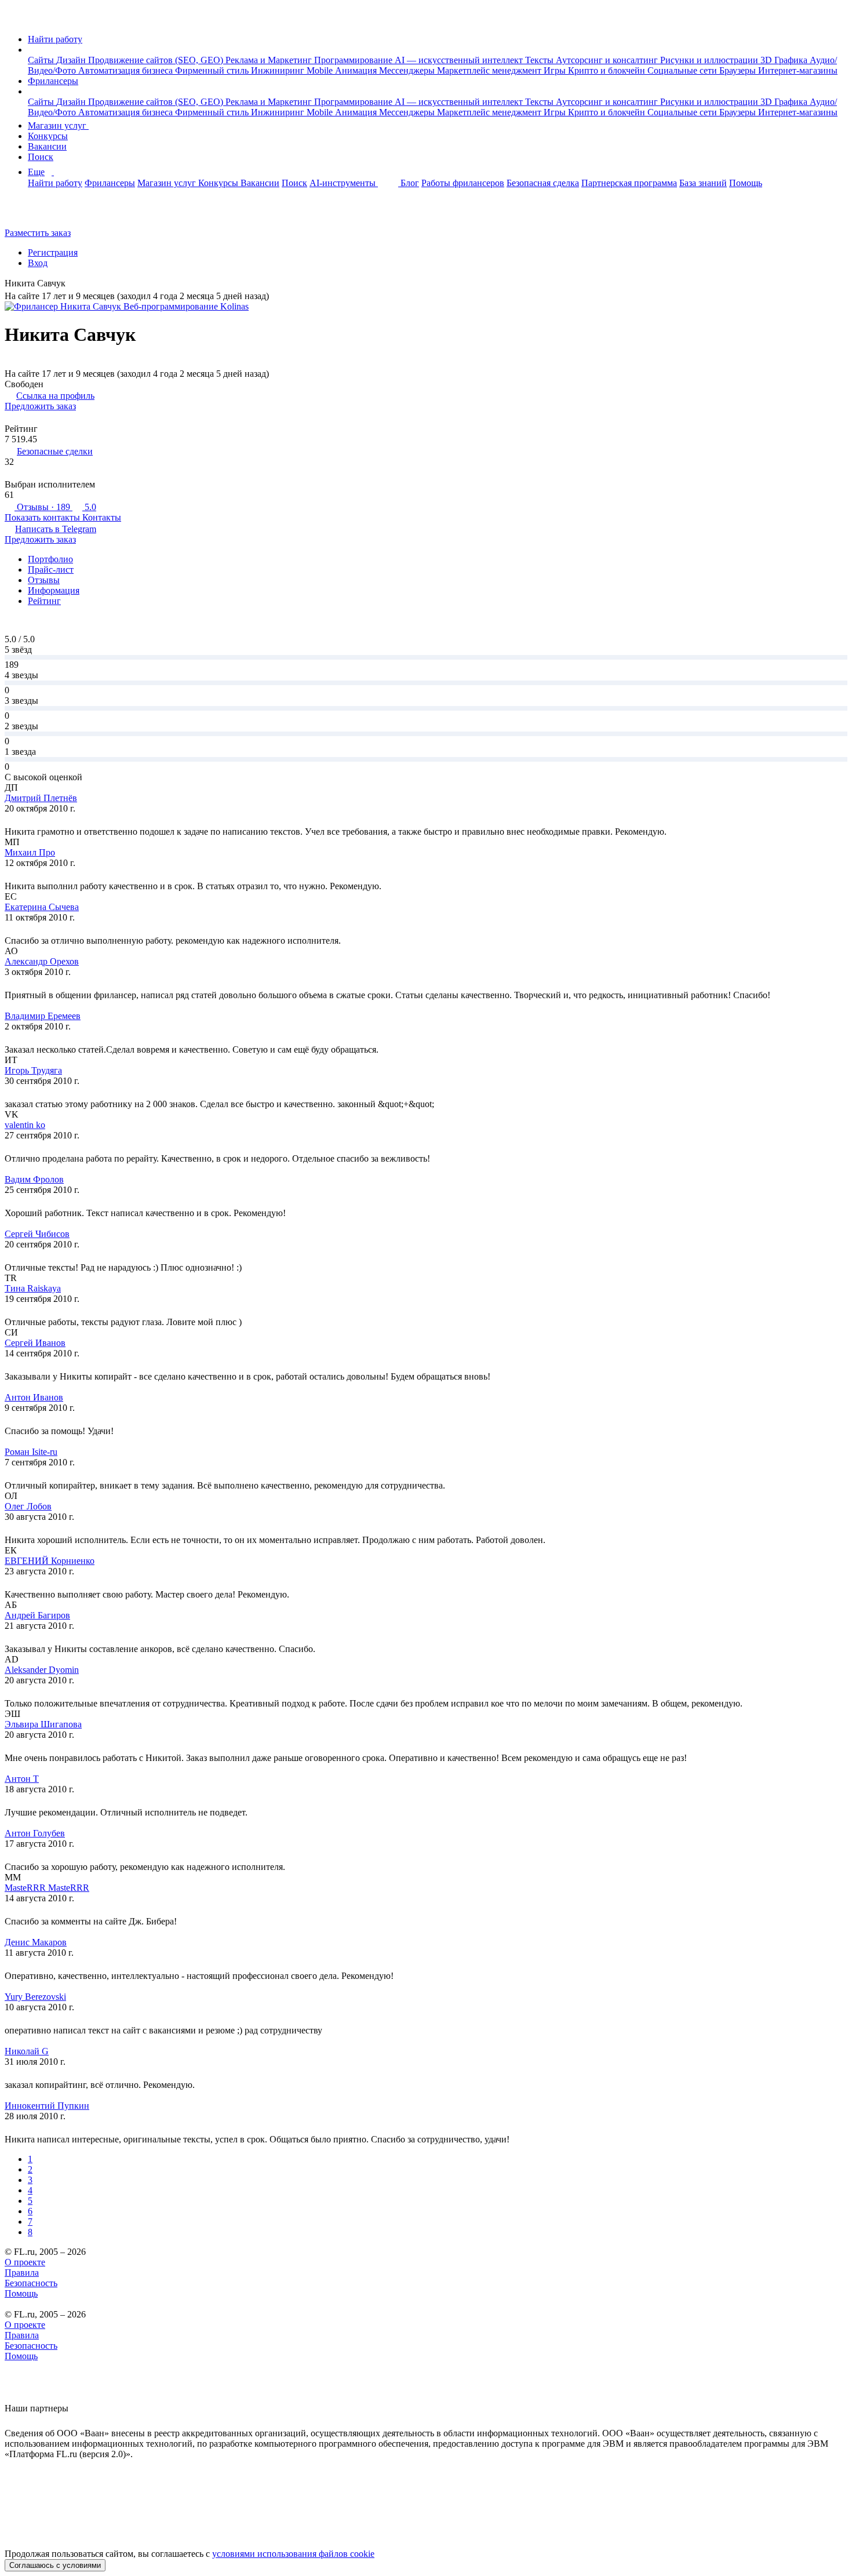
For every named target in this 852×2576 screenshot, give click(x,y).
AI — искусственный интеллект (460, 60)
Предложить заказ (40, 406)
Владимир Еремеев (43, 1016)
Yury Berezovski (35, 1997)
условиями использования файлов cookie (293, 2554)
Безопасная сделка (543, 183)
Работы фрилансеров (463, 183)
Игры (556, 70)
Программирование (354, 60)
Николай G (27, 2051)
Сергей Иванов (35, 1343)
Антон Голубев (35, 1833)
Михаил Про (30, 852)
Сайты (42, 60)
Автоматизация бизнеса (127, 70)
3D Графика (785, 60)
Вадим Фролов (34, 1179)
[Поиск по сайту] (37, 213)
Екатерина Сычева (42, 907)
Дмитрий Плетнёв (41, 798)
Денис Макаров (36, 1942)
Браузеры (739, 70)
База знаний (703, 183)
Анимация (357, 70)
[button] (31, 50)
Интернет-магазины (798, 70)
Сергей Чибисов (37, 1234)
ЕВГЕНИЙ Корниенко (50, 1561)
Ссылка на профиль (55, 396)
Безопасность (31, 2283)
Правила (22, 2273)
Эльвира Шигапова (43, 1724)
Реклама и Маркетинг (270, 60)
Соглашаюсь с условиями (55, 2565)
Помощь (746, 183)
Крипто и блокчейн (608, 70)
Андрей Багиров (37, 1615)
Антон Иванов (34, 1397)
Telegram (56, 529)
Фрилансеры (53, 81)
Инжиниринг (279, 70)
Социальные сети (683, 70)
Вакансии (47, 146)
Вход (38, 263)
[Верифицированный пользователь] (74, 284)
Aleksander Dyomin (42, 1670)
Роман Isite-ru (31, 1452)
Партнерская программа (629, 183)
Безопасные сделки (55, 451)
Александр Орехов (42, 961)
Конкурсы (48, 136)
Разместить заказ (38, 233)
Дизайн (72, 60)
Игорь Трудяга (33, 1070)
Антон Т (22, 1779)
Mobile (321, 70)
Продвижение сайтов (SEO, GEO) (157, 60)
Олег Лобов (28, 1506)
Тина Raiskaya (33, 1288)
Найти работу (55, 39)
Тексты (540, 60)
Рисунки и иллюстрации (710, 60)
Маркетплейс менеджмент (490, 70)
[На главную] (15, 19)
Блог (410, 183)
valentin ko (25, 1125)
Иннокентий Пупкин (47, 2106)
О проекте (25, 2262)
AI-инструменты (344, 183)
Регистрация (53, 252)
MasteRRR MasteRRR (47, 1888)
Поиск (41, 157)
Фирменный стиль (213, 70)
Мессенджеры (408, 70)
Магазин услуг (58, 125)
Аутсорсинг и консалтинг (608, 60)
